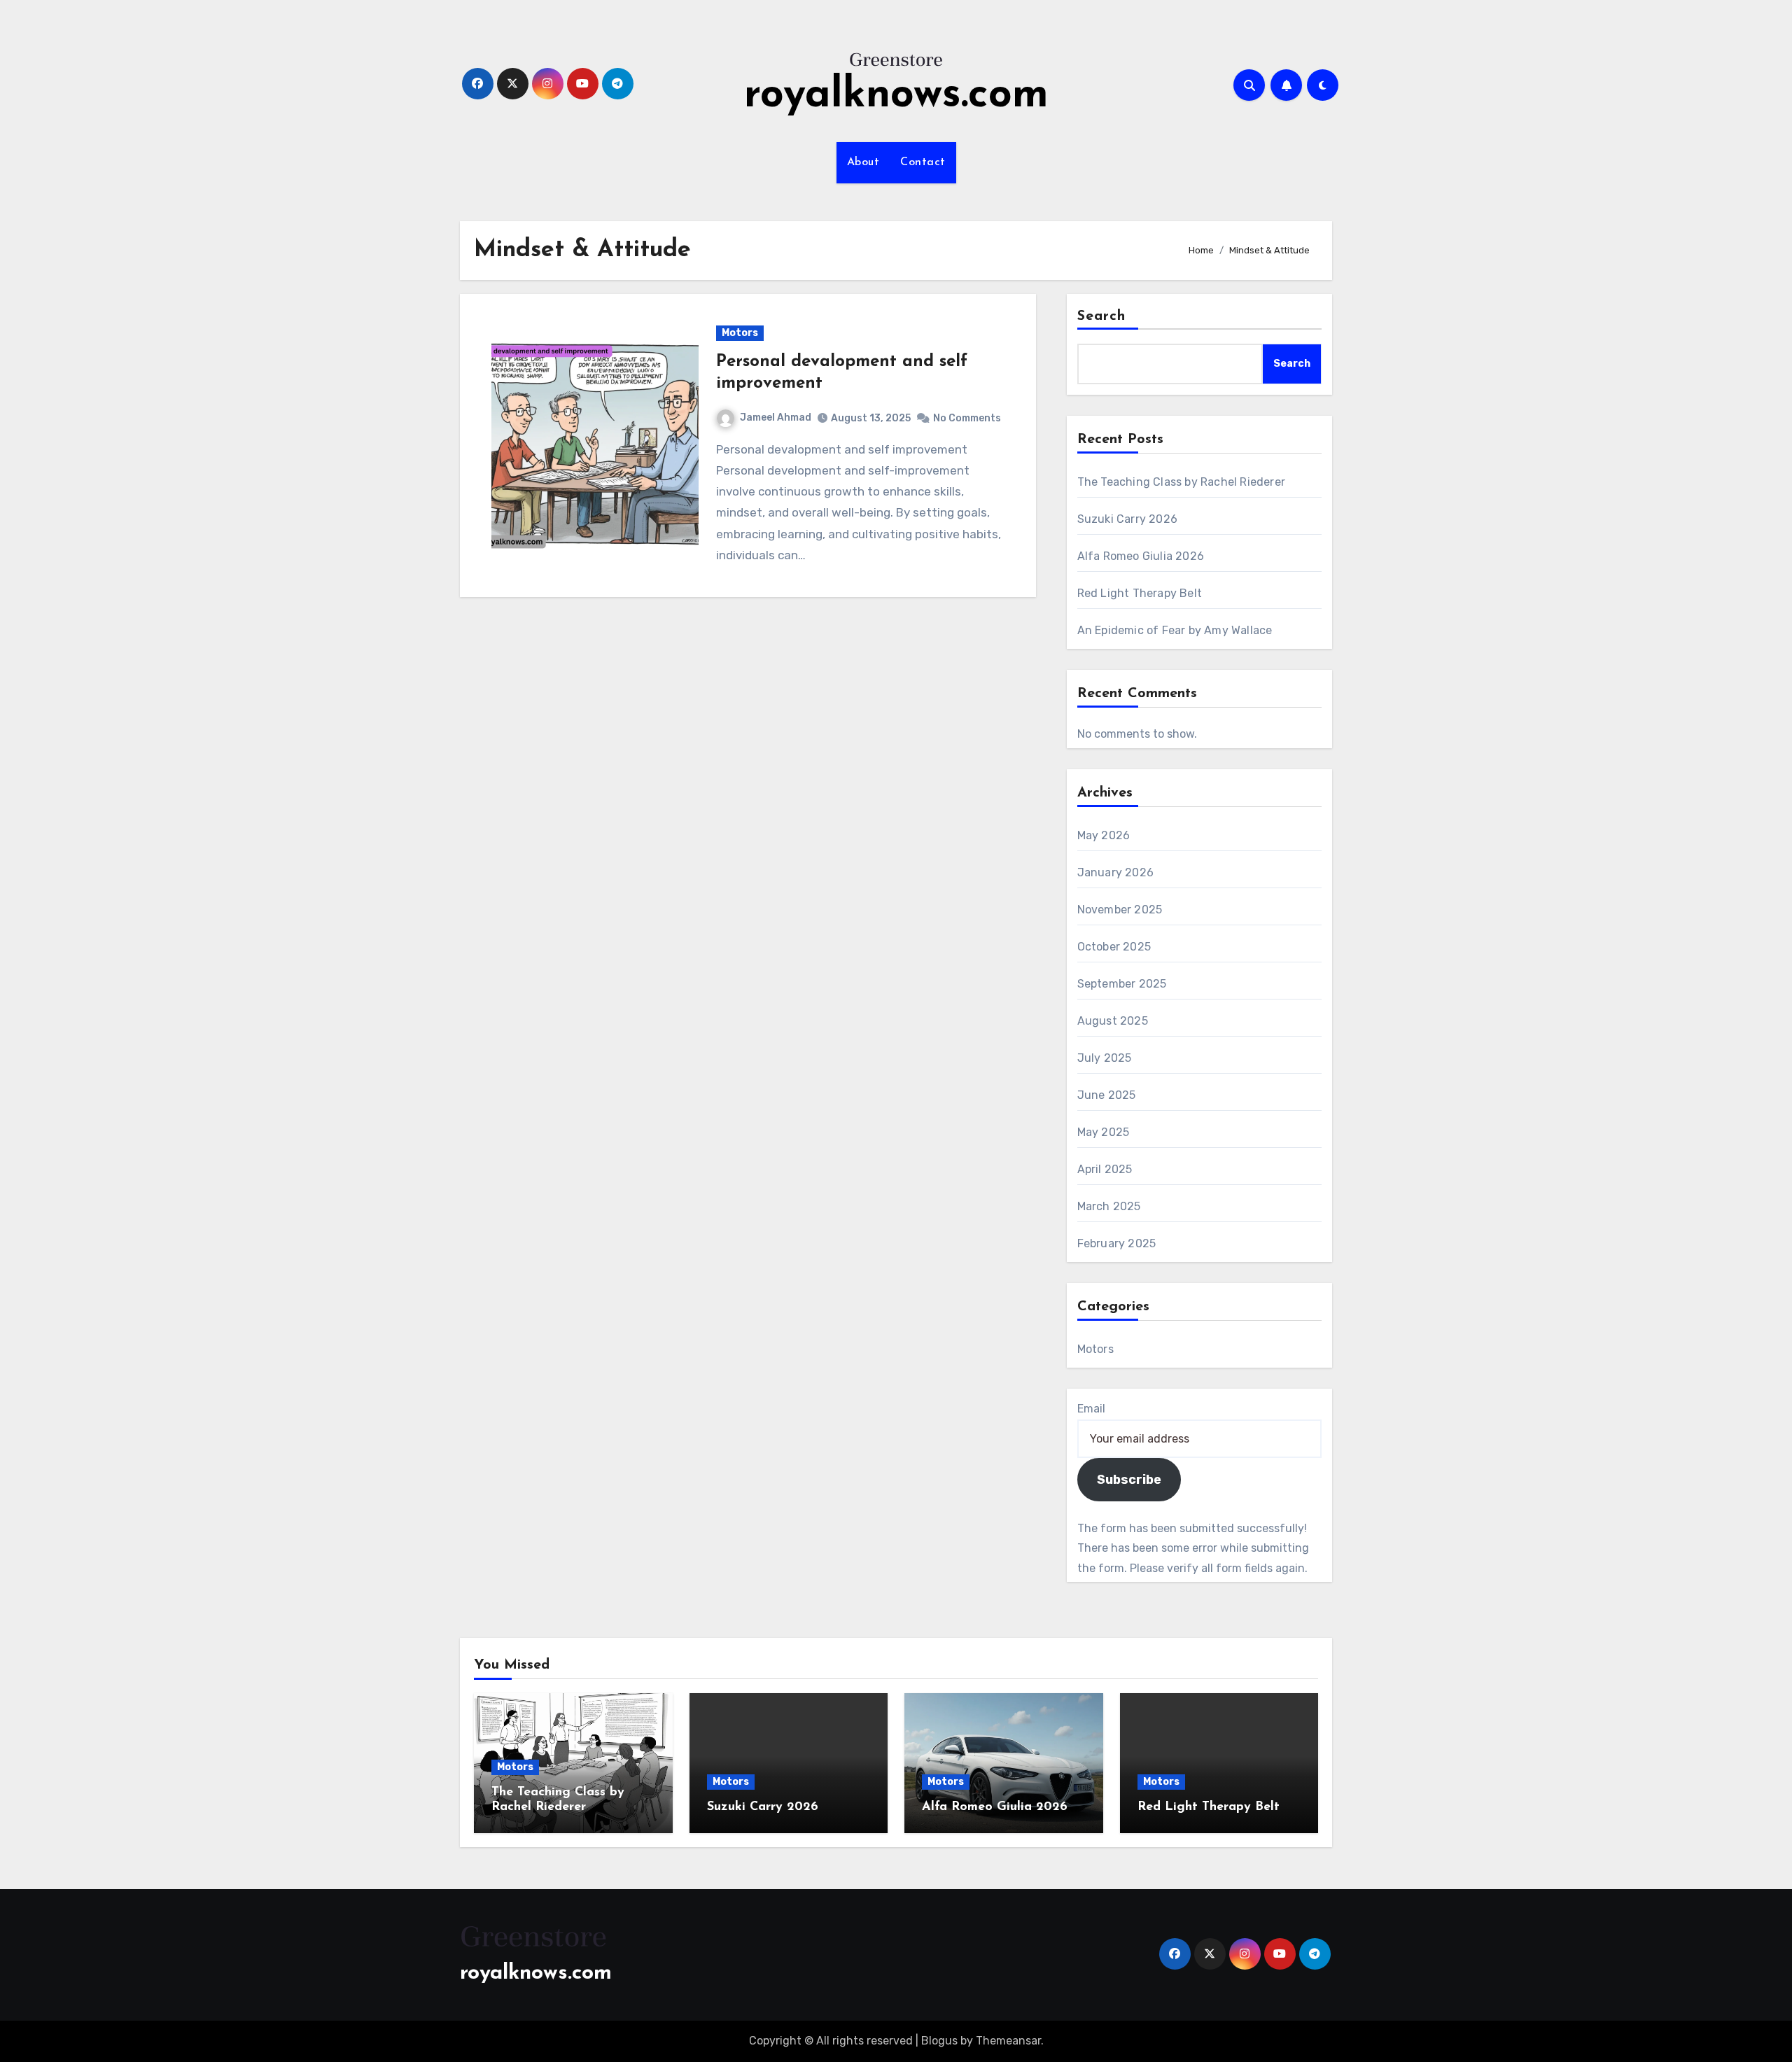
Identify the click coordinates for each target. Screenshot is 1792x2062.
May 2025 (1104, 1132)
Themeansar (1008, 2041)
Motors (740, 333)
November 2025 (1120, 910)
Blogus (939, 2041)
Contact (923, 162)
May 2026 (1104, 835)
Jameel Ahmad (776, 418)
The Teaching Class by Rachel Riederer (1181, 482)
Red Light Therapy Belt (1140, 593)
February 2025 (1117, 1243)
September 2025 (1122, 984)
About (863, 162)
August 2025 (1113, 1021)
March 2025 (1109, 1206)
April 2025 (1105, 1169)
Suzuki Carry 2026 (1127, 519)
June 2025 (1107, 1095)
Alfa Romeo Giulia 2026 (1141, 556)
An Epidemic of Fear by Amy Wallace (1175, 630)
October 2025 (1114, 947)
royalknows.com (896, 96)
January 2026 (1115, 872)
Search (1102, 316)
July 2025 (1105, 1058)
